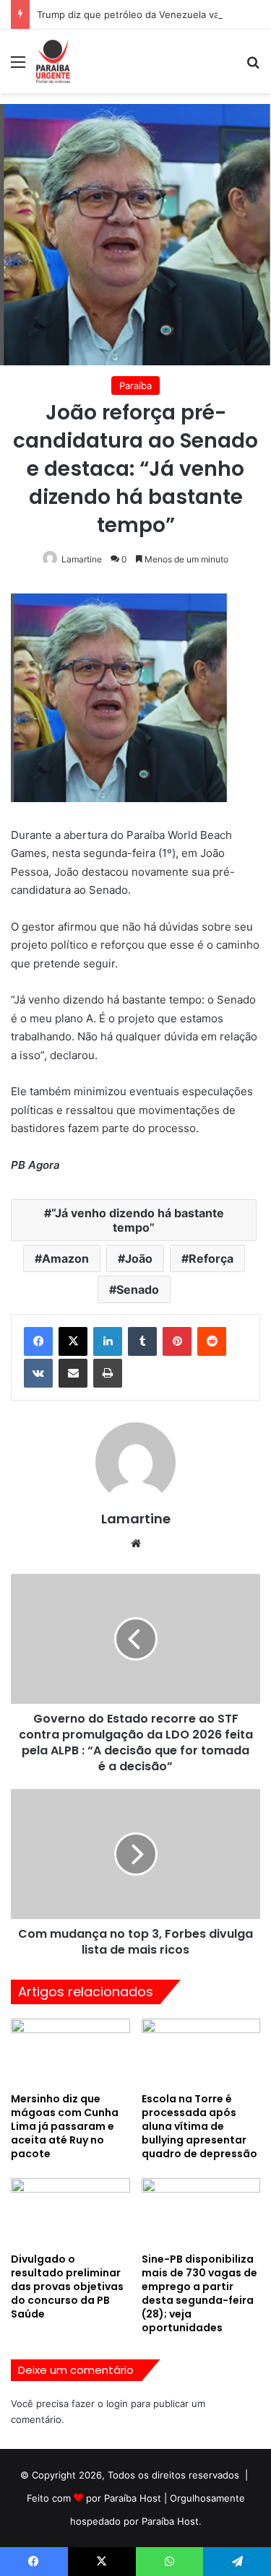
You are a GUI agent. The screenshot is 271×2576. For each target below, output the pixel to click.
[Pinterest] (177, 1341)
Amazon (65, 1258)
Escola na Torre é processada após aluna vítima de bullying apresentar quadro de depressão (199, 2126)
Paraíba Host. (172, 2521)
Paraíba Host (133, 2498)
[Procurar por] (253, 67)
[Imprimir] (108, 1373)
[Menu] (18, 67)
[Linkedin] (108, 1341)
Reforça (211, 1258)
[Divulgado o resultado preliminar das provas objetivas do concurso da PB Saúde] (70, 2212)
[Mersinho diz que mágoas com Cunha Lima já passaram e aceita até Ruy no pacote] (70, 2052)
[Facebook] (38, 1341)
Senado (138, 1289)
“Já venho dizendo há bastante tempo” (138, 1220)
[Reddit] (212, 1341)
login (117, 2403)
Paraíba (135, 386)
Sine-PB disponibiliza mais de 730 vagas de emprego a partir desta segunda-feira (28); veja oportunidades (199, 2293)
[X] (73, 1341)
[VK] (38, 1373)
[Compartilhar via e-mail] (73, 1373)
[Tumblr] (142, 1341)
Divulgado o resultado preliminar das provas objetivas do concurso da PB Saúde (67, 2286)
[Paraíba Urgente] (53, 61)
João (139, 1258)
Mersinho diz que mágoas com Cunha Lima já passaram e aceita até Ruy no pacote (65, 2126)
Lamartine (82, 559)
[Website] (136, 1544)
